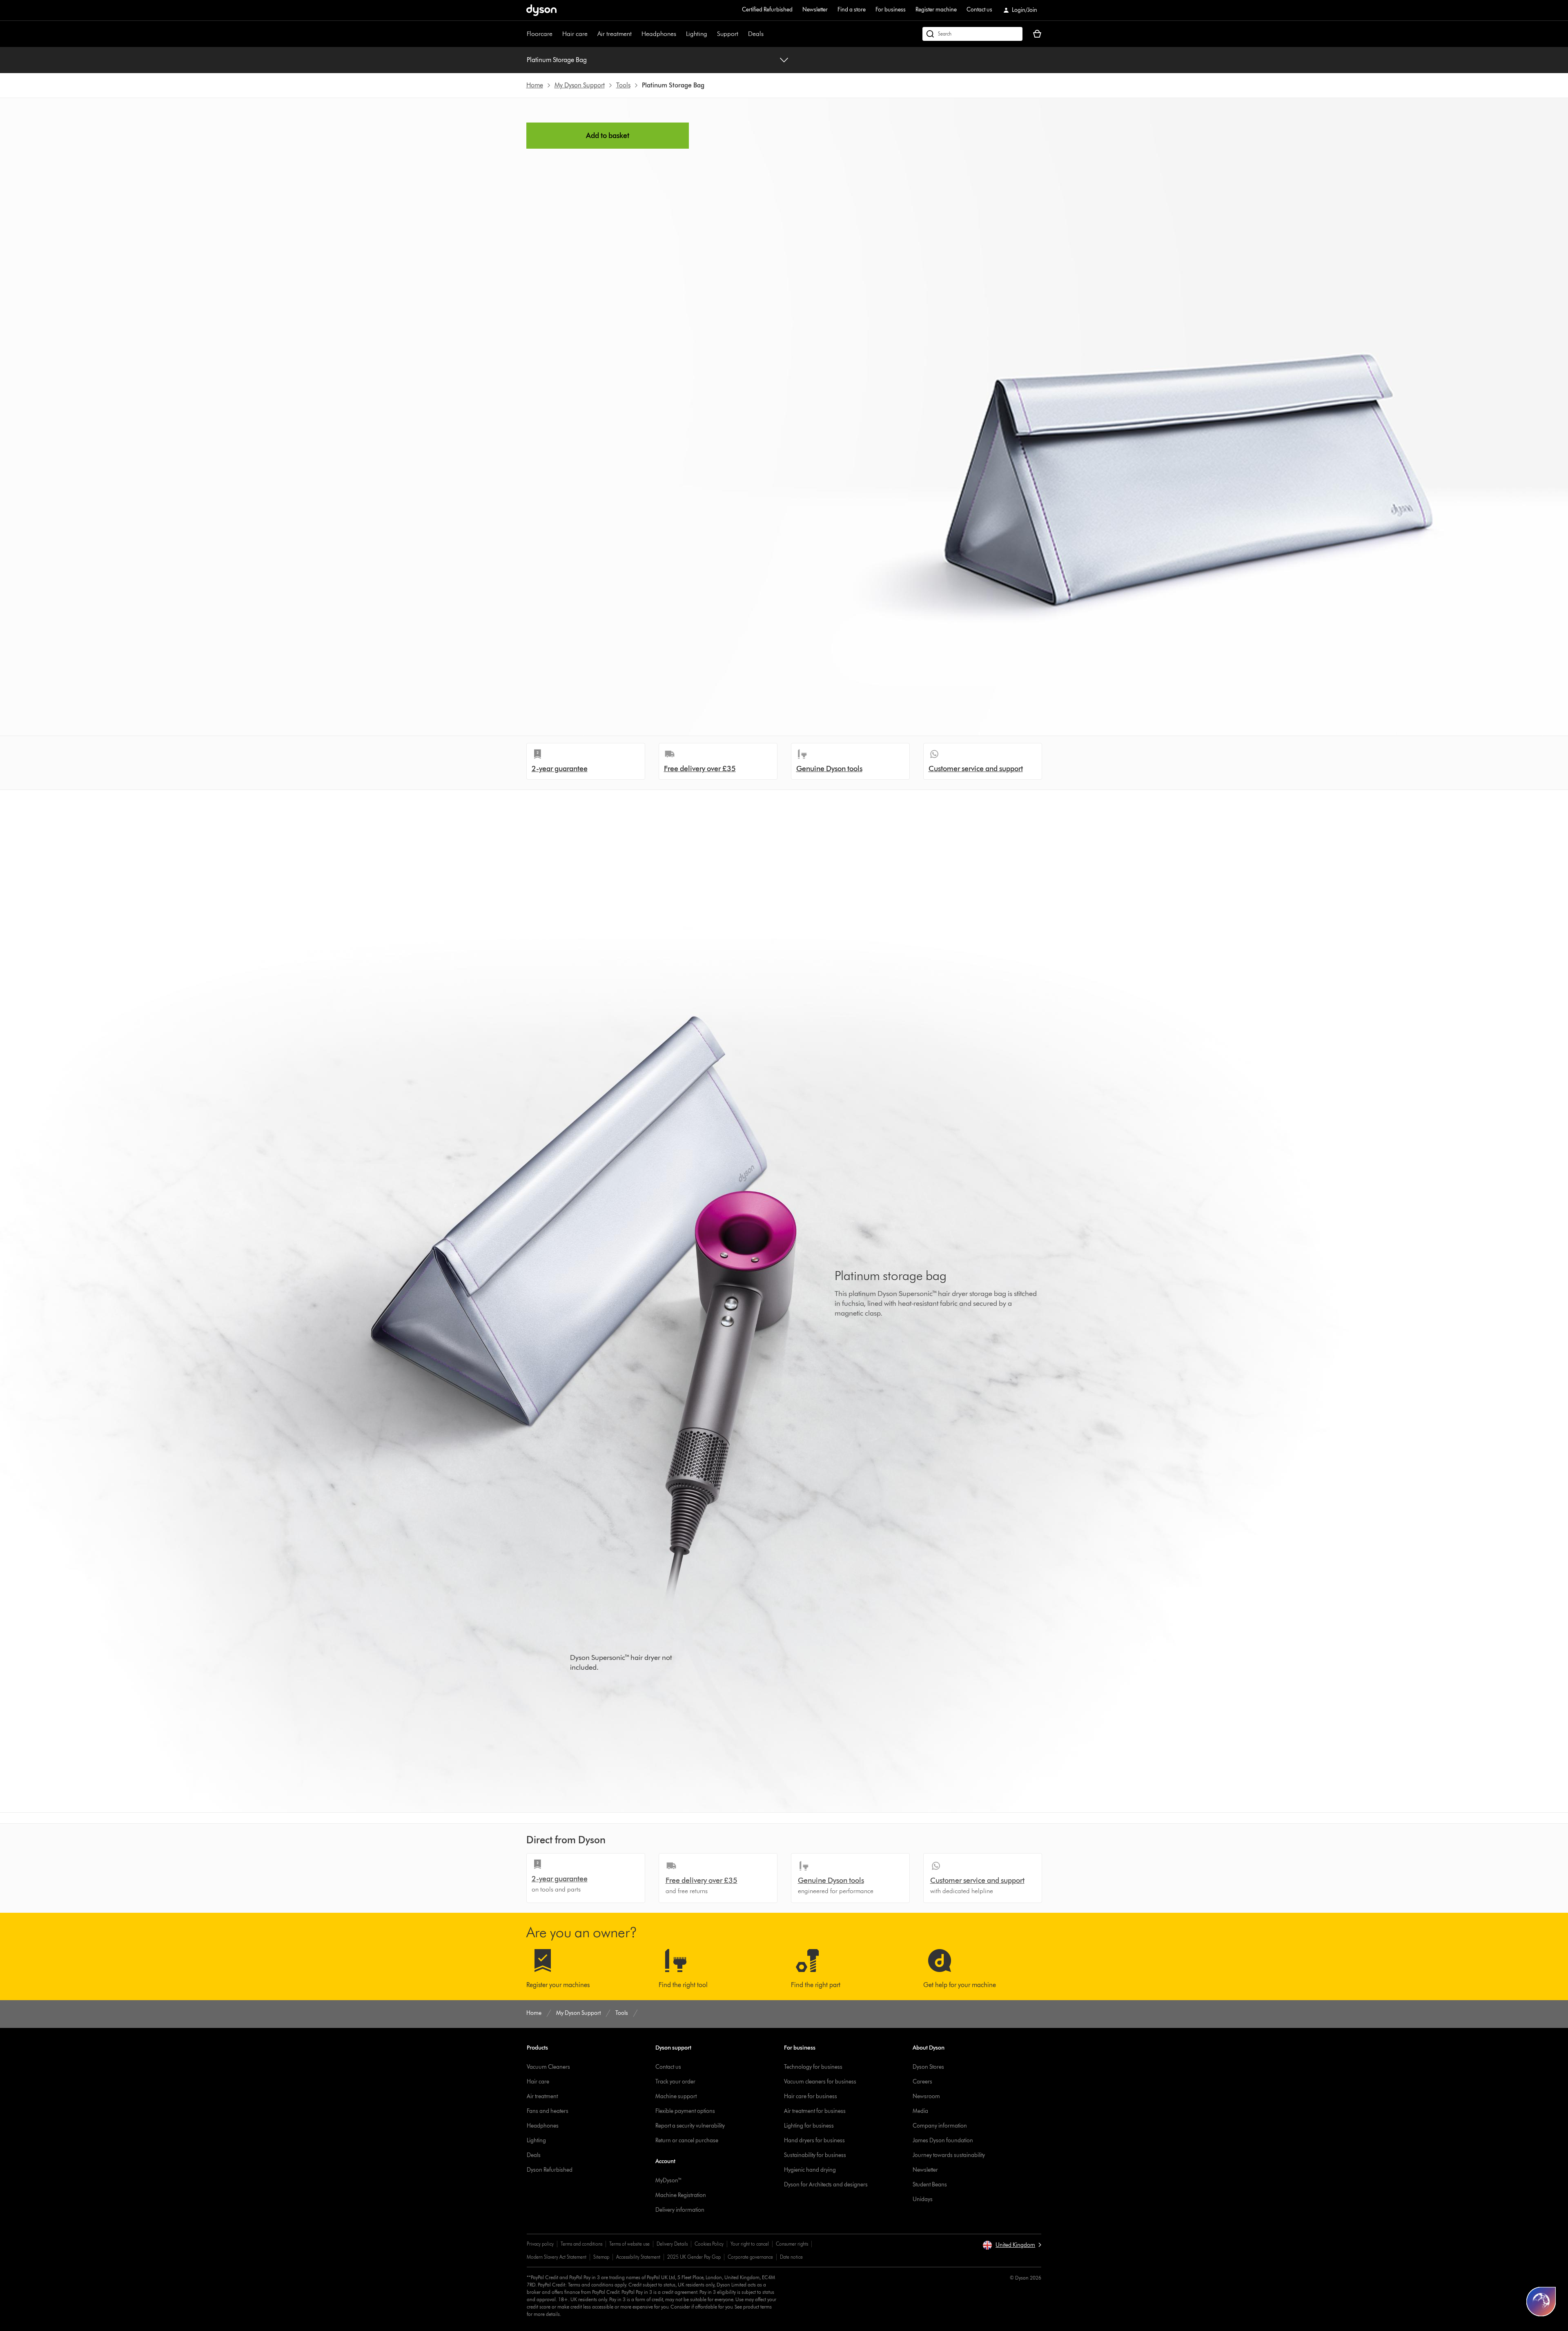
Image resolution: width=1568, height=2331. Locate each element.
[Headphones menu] (680, 34)
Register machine (936, 10)
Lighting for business (809, 2126)
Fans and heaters (548, 2111)
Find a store (852, 10)
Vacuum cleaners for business (820, 2082)
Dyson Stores (928, 2067)
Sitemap (601, 2257)
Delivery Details (672, 2244)
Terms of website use (629, 2244)
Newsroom (926, 2096)
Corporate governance (750, 2257)
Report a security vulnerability (690, 2126)
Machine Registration (681, 2195)
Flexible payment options (685, 2111)
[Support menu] (742, 34)
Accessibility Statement (638, 2257)
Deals (756, 34)
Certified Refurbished (767, 10)
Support (728, 34)
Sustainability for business (815, 2155)
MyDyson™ (669, 2180)
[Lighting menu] (711, 34)
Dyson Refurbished (550, 2170)
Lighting (697, 34)
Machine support (676, 2096)
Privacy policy (540, 2244)
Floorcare (540, 34)
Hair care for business (811, 2096)
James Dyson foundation (943, 2140)
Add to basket (608, 136)
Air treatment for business (815, 2111)
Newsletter (815, 10)
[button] (1012, 2245)
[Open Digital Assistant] (1541, 2302)
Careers (922, 2082)
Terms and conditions (581, 2244)
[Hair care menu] (592, 34)
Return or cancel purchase (687, 2140)
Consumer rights (792, 2244)
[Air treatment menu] (636, 34)
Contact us (979, 10)
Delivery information (680, 2210)
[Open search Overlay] (972, 34)
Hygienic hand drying (810, 2170)
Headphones (659, 34)
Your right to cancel (750, 2244)
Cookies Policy (709, 2244)
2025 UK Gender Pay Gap (694, 2257)
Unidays (923, 2199)
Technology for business (813, 2067)
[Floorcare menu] (557, 34)
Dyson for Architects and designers (826, 2185)
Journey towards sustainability (949, 2155)
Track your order (675, 2082)
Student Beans (930, 2185)
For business (891, 10)
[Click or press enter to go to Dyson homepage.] (541, 10)
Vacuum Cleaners (548, 2067)
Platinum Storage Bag (557, 60)
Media (920, 2111)
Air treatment (615, 34)
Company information (940, 2126)
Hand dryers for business (814, 2140)
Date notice (791, 2257)
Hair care (575, 34)
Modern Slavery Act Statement (557, 2257)
